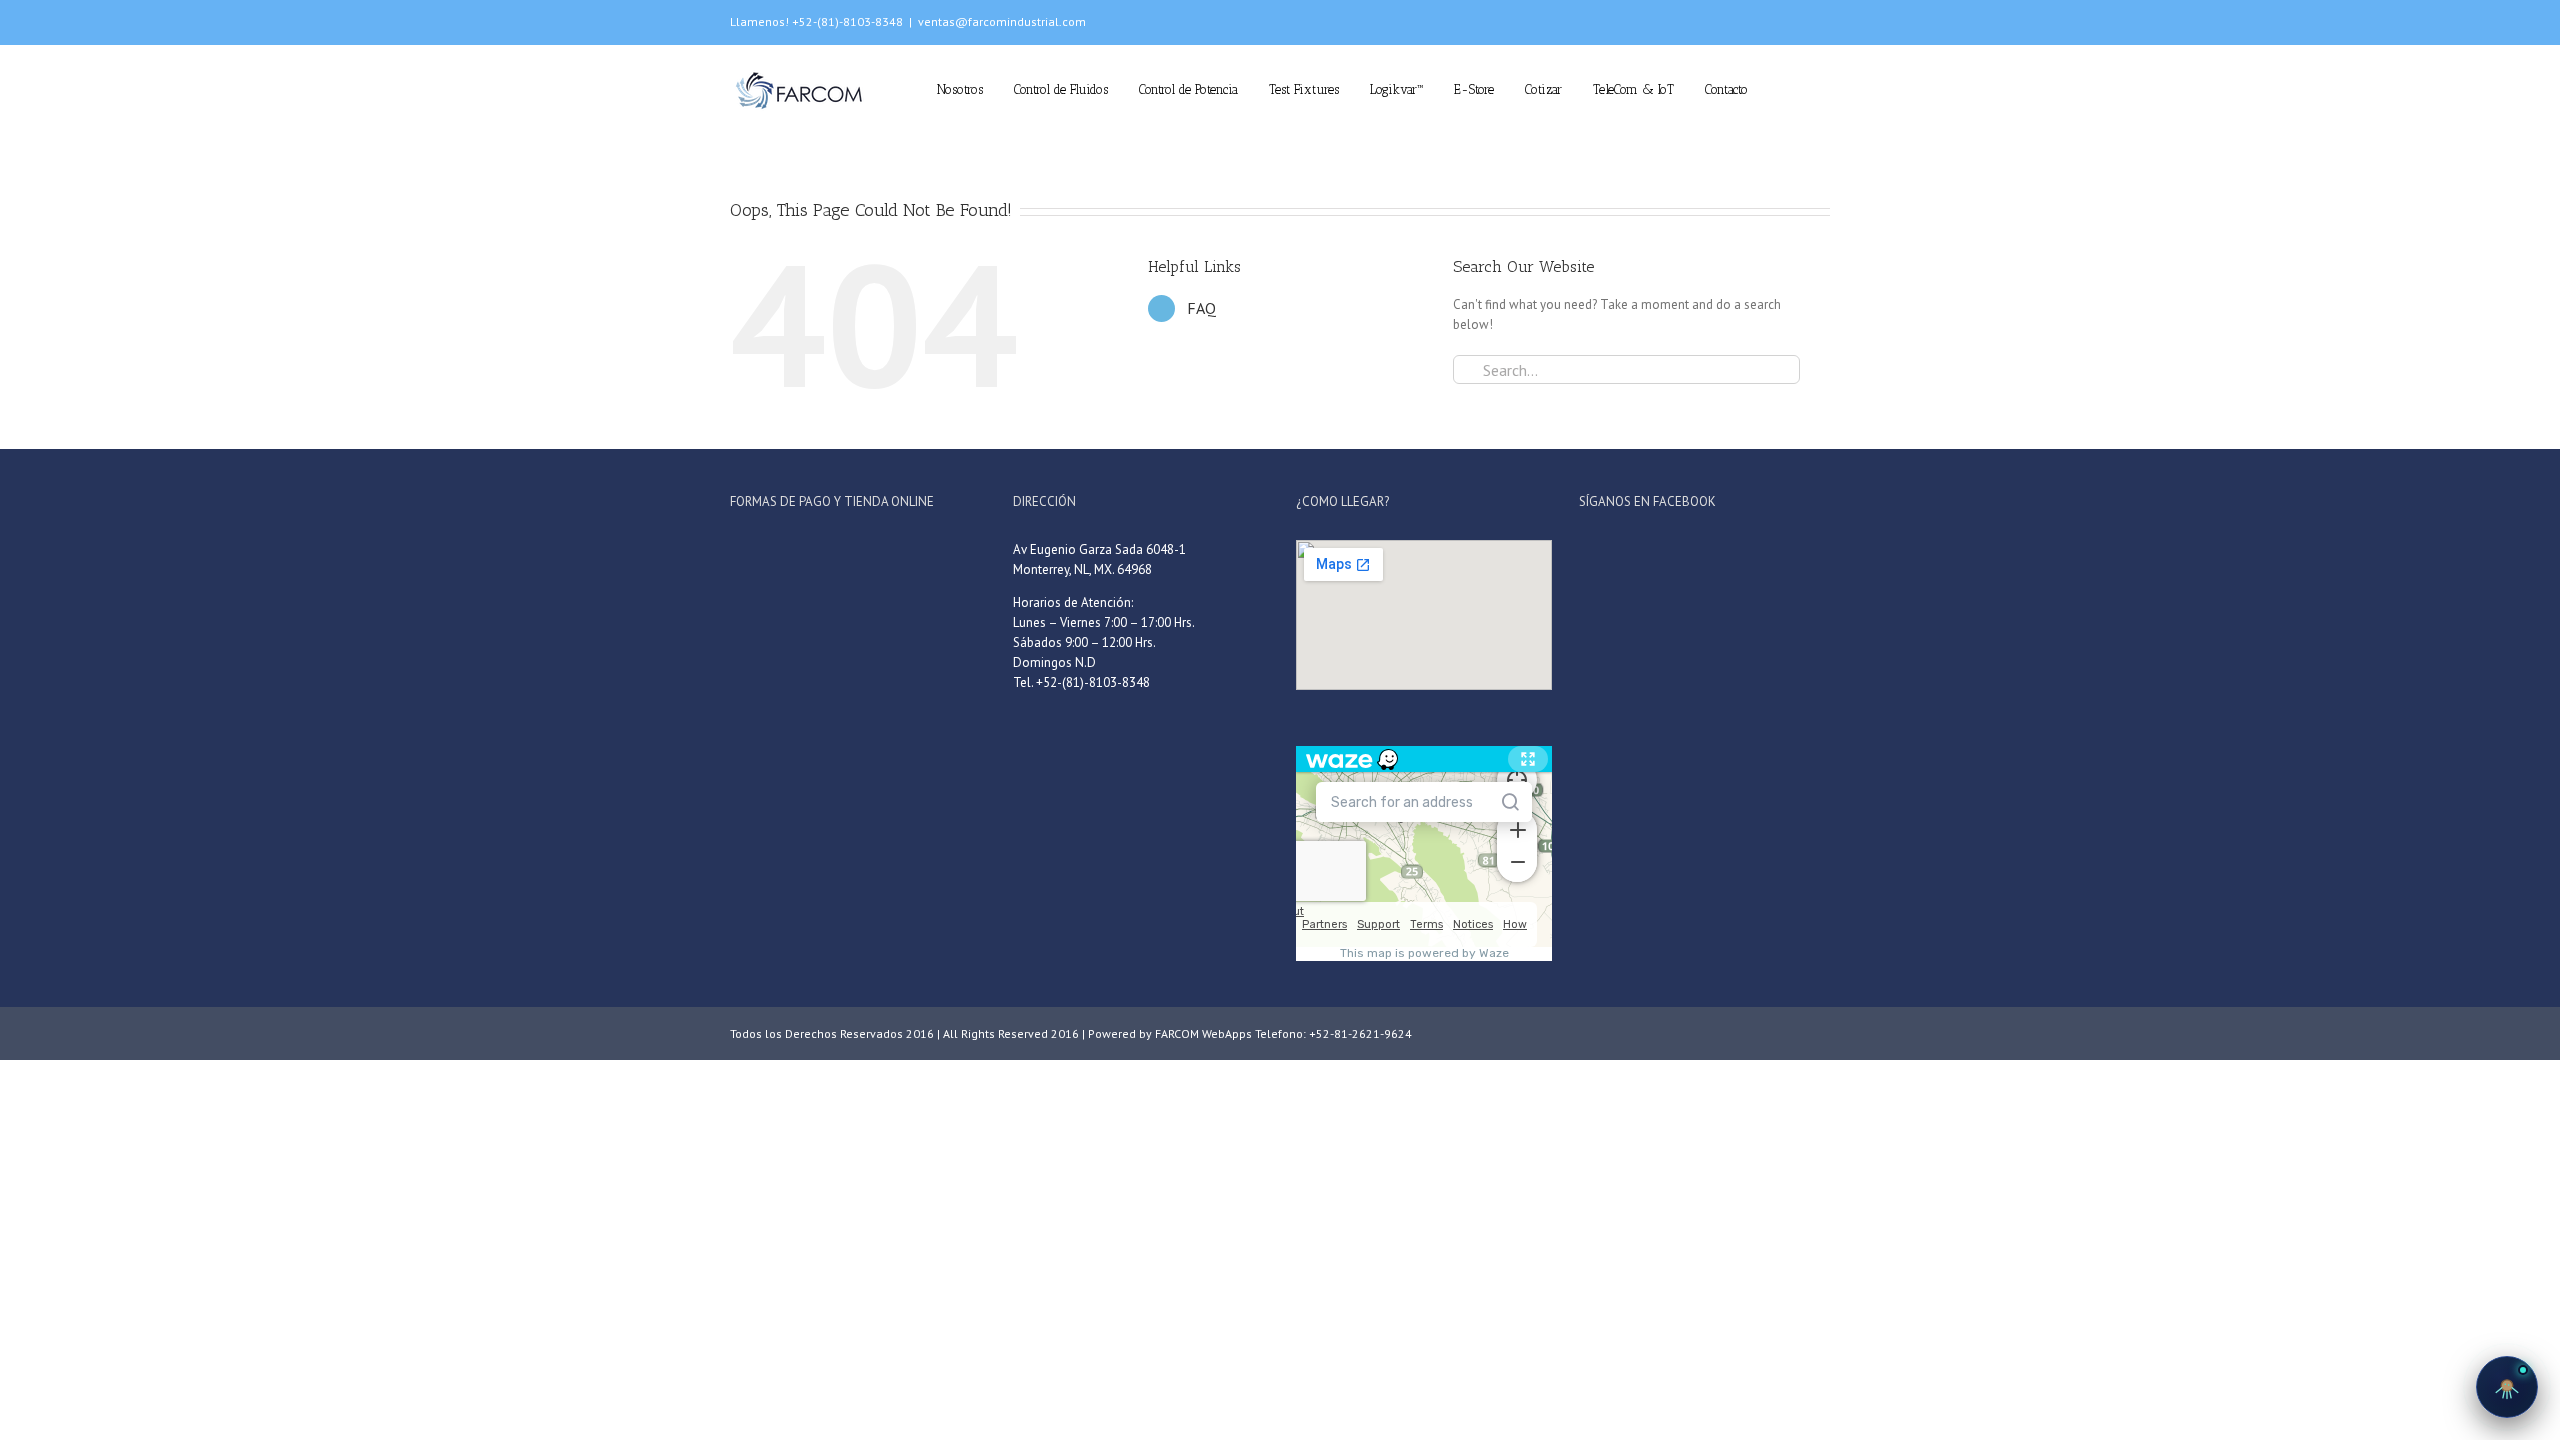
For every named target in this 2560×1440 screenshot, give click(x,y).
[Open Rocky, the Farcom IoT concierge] (2507, 1387)
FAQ (1201, 308)
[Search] (1825, 88)
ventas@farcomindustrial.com (1002, 21)
